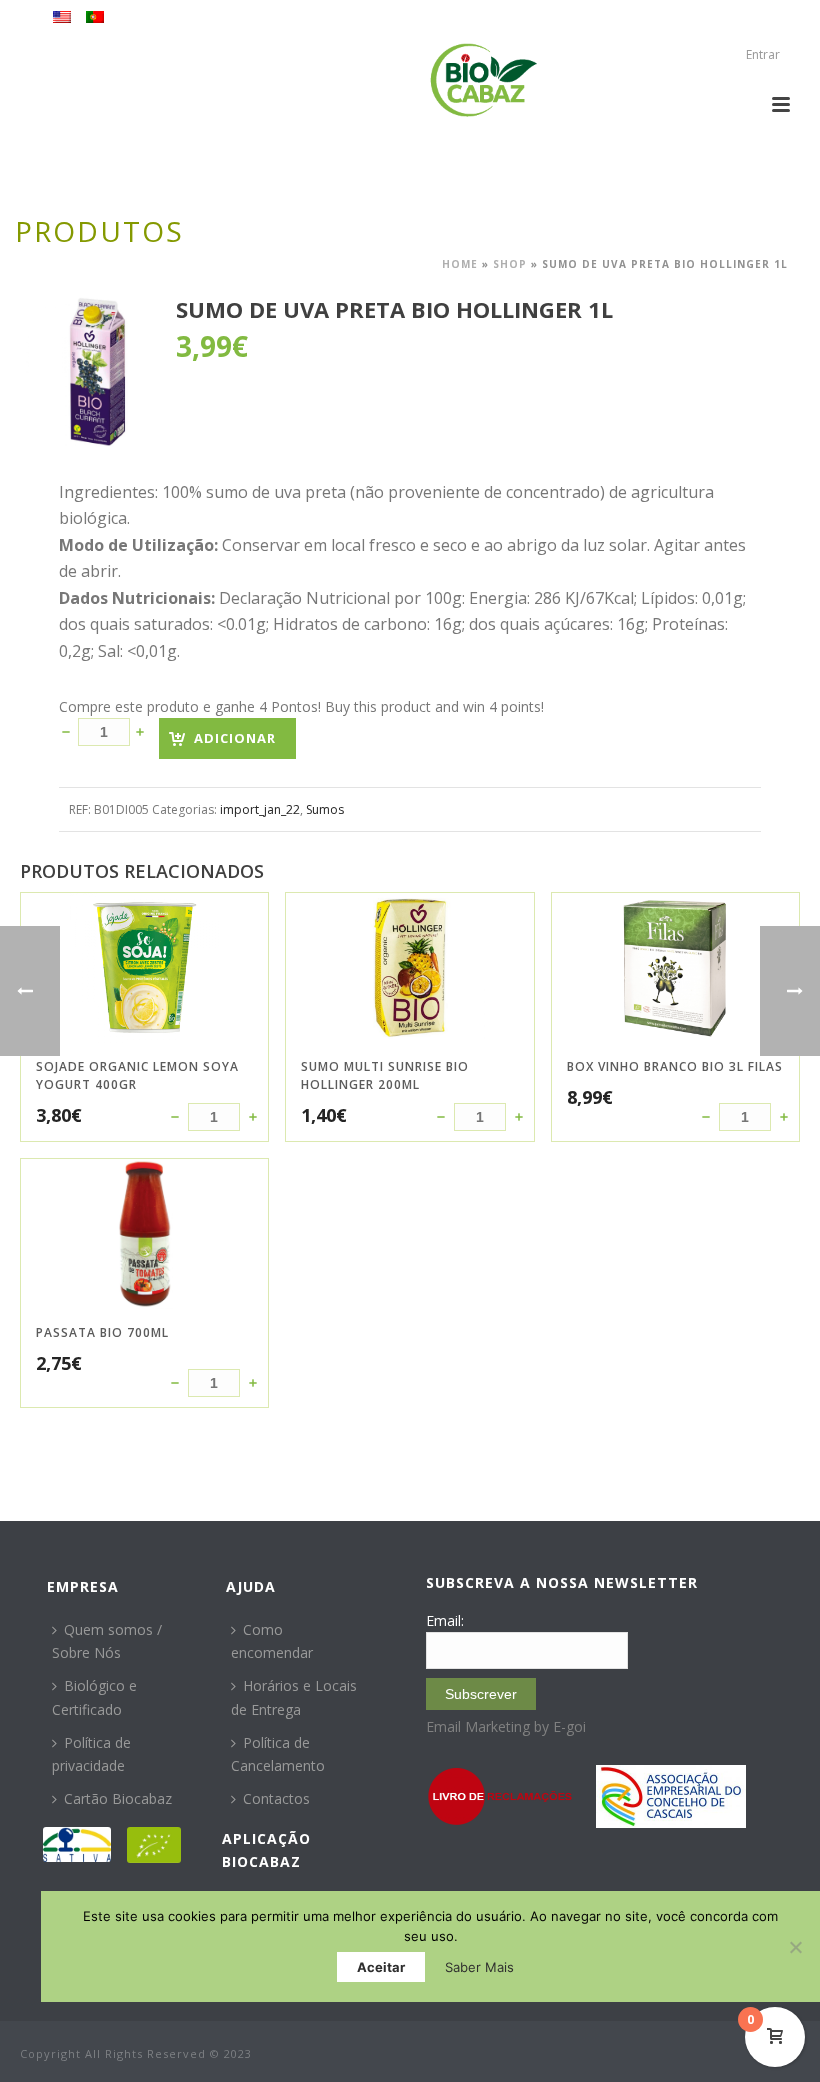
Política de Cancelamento (278, 1754)
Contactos (276, 1798)
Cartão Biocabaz (118, 1798)
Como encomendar (272, 1641)
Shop (510, 264)
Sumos (325, 809)
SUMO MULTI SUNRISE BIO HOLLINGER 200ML (385, 1075)
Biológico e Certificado (94, 1697)
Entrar (763, 54)
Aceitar (381, 1967)
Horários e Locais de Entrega (294, 1697)
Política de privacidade (91, 1754)
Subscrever (481, 1694)
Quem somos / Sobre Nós (107, 1641)
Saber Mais (479, 1967)
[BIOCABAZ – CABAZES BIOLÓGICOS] (483, 80)
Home (460, 264)
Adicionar (235, 738)
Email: (445, 1620)
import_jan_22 (260, 809)
